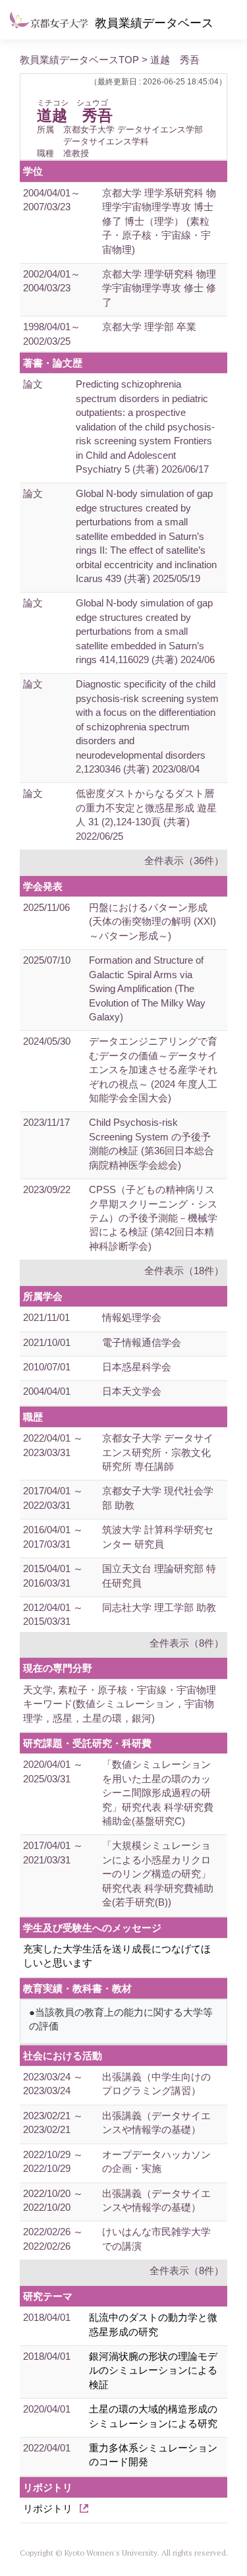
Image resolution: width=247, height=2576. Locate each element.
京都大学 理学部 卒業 (149, 327)
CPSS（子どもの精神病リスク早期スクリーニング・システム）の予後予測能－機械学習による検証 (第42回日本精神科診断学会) (153, 1218)
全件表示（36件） (184, 861)
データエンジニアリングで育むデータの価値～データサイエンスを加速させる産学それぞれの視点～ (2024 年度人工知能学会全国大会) (153, 1069)
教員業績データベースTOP (79, 60)
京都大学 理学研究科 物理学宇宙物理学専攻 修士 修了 (159, 288)
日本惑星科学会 (137, 1367)
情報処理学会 (132, 1317)
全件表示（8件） (187, 1643)
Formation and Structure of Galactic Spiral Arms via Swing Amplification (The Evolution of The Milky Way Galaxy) (147, 988)
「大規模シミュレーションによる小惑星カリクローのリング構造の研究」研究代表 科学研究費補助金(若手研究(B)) (158, 1874)
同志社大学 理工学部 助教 (159, 1607)
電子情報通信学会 (142, 1342)
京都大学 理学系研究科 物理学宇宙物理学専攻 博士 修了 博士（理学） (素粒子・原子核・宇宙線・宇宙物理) (159, 221)
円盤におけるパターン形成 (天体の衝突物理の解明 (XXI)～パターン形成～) (152, 922)
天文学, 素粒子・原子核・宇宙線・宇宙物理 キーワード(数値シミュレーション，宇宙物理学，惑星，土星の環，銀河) (120, 1704)
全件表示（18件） (184, 1271)
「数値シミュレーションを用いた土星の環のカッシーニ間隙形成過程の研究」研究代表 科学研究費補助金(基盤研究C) (158, 1793)
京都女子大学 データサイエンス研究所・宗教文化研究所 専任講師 (158, 1452)
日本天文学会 (132, 1391)
